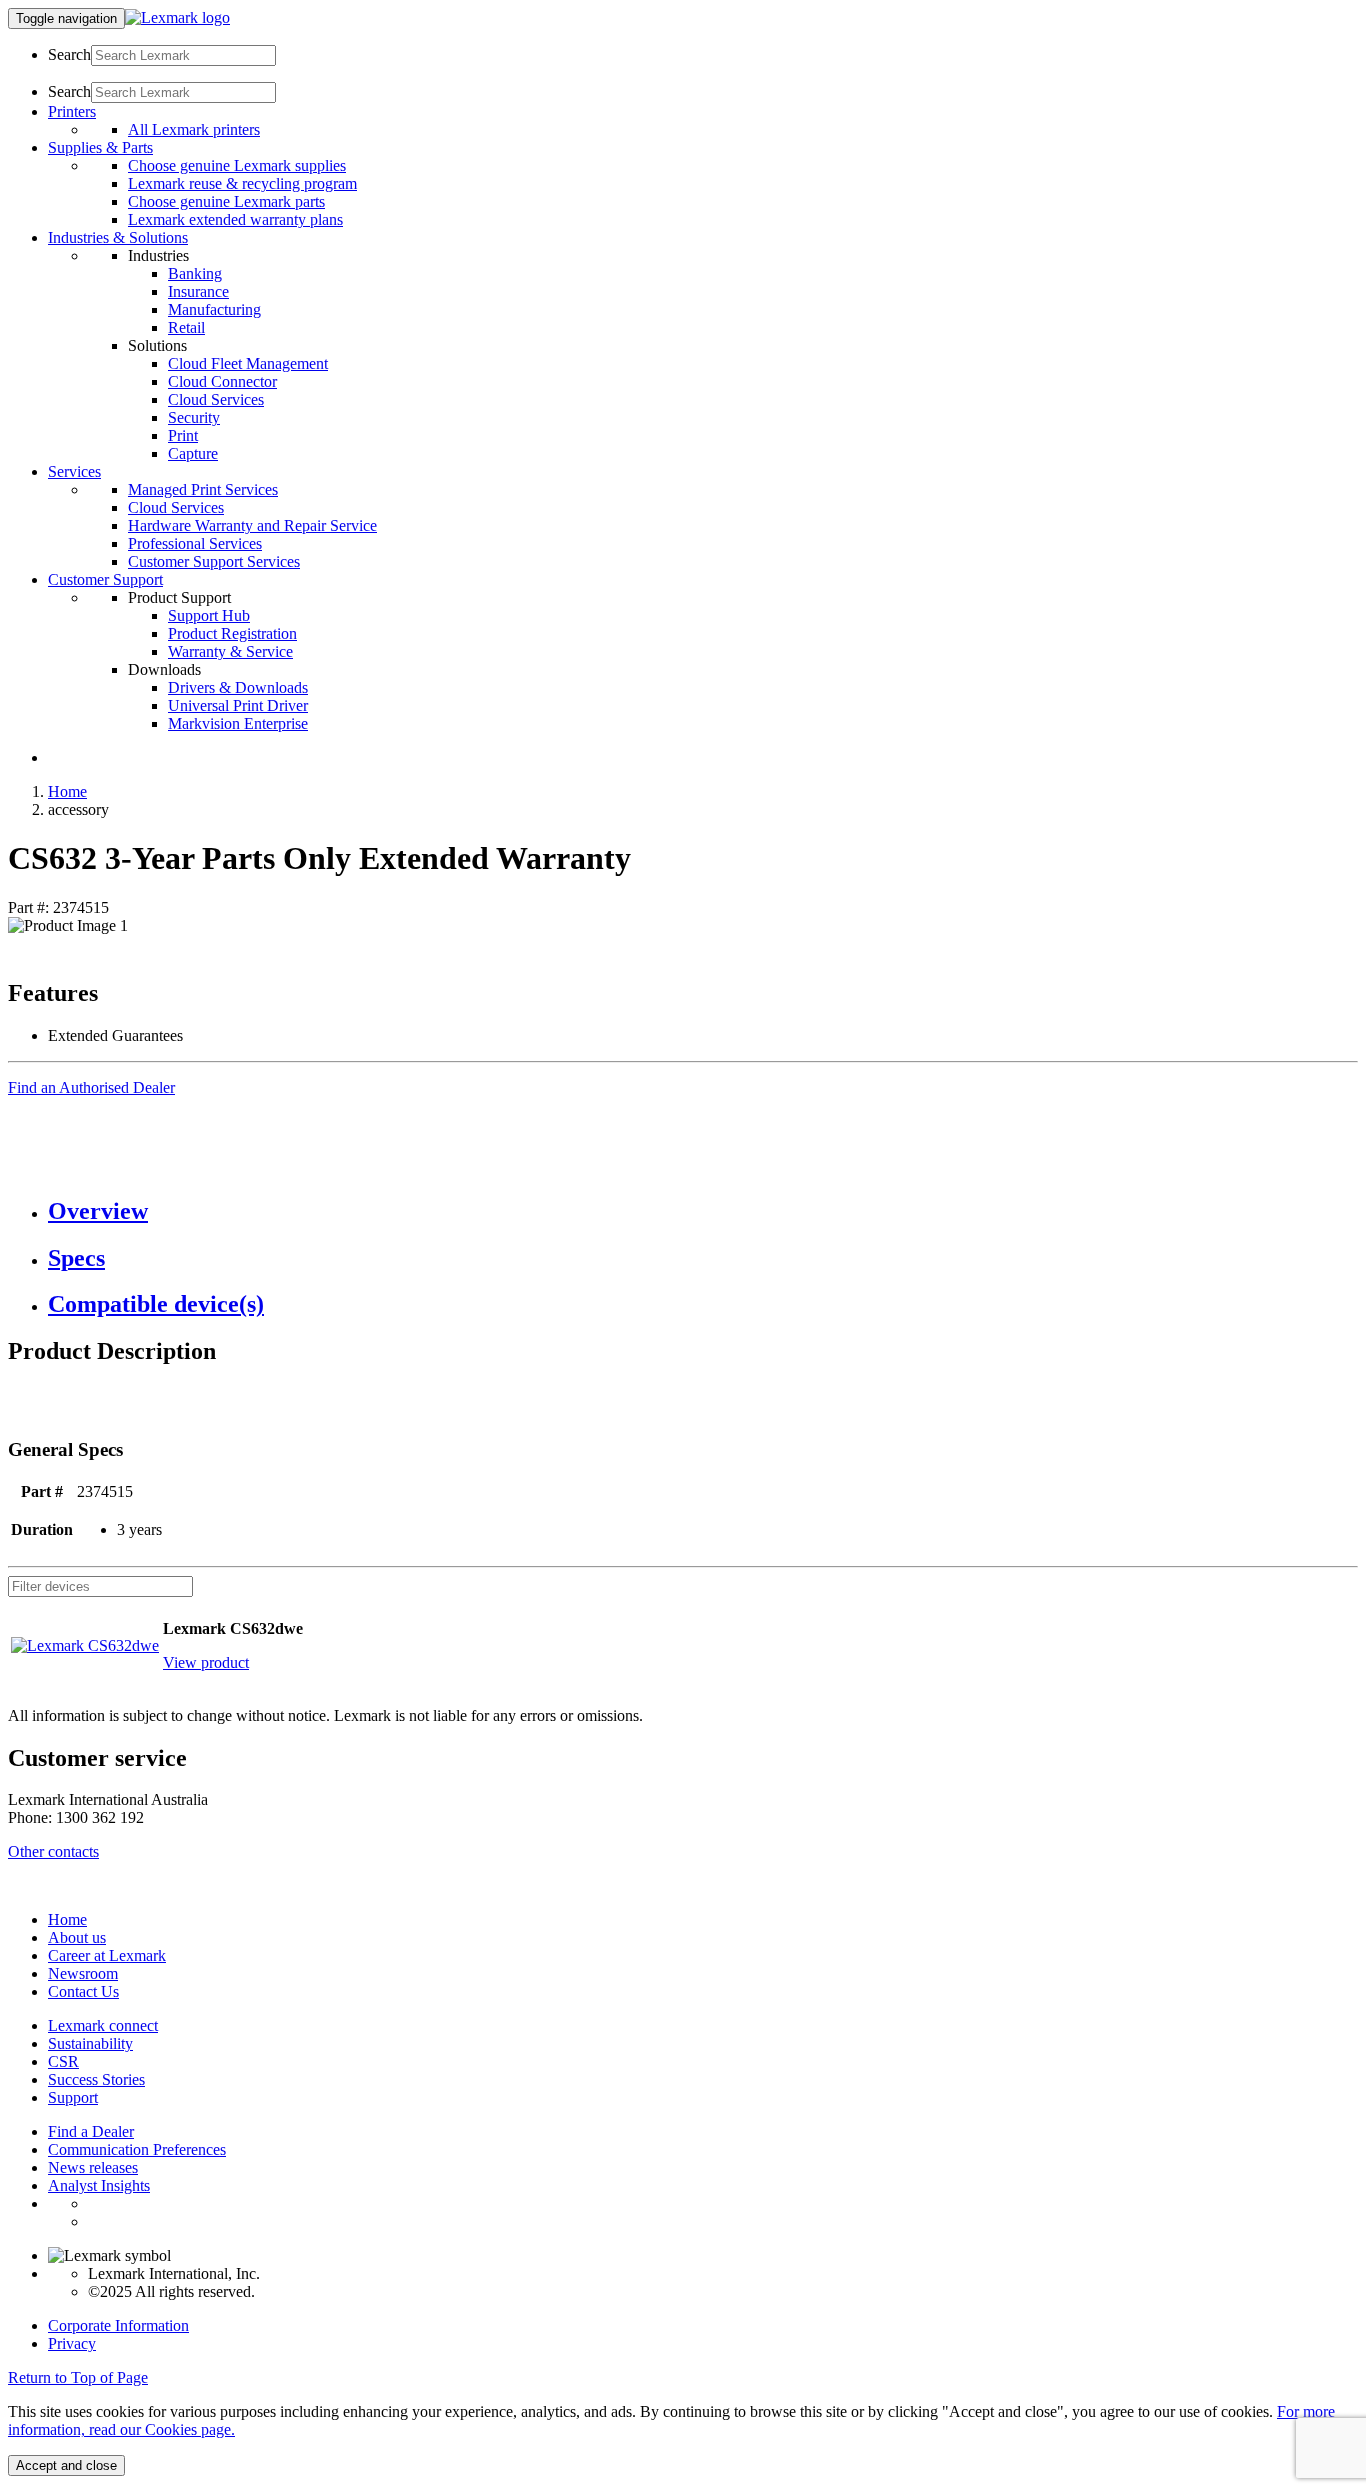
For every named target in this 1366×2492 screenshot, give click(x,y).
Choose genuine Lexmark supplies (237, 165)
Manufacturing (214, 309)
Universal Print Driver (238, 705)
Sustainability (90, 2043)
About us (77, 1937)
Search (69, 54)
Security (194, 417)
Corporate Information (118, 2325)
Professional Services (195, 543)
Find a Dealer (91, 2131)
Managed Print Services (203, 489)
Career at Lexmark (107, 1955)
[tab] (703, 1211)
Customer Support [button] (105, 579)
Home (67, 791)
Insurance (198, 291)
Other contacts (53, 1851)
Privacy (72, 2343)
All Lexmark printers (194, 129)
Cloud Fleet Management (248, 363)
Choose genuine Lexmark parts (226, 201)
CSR (63, 2061)
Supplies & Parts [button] (100, 147)
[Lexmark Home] (177, 17)
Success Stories (96, 2079)
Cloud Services (216, 399)
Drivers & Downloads (238, 687)
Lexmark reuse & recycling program (242, 183)
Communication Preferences (137, 2149)
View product (206, 1662)
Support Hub (209, 615)
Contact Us (83, 1991)
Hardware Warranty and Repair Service (252, 525)
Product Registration (232, 633)
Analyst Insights (99, 2185)
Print (183, 435)
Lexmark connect (103, 2025)
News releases (93, 2167)
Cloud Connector (222, 381)
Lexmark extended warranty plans (235, 219)
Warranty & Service (230, 651)
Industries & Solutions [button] (118, 237)
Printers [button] (72, 111)
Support (73, 2097)
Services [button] (74, 471)
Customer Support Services (214, 561)
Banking (195, 273)
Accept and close (66, 2465)
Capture (193, 453)
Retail (186, 327)
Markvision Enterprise (238, 723)
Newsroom (83, 1973)
